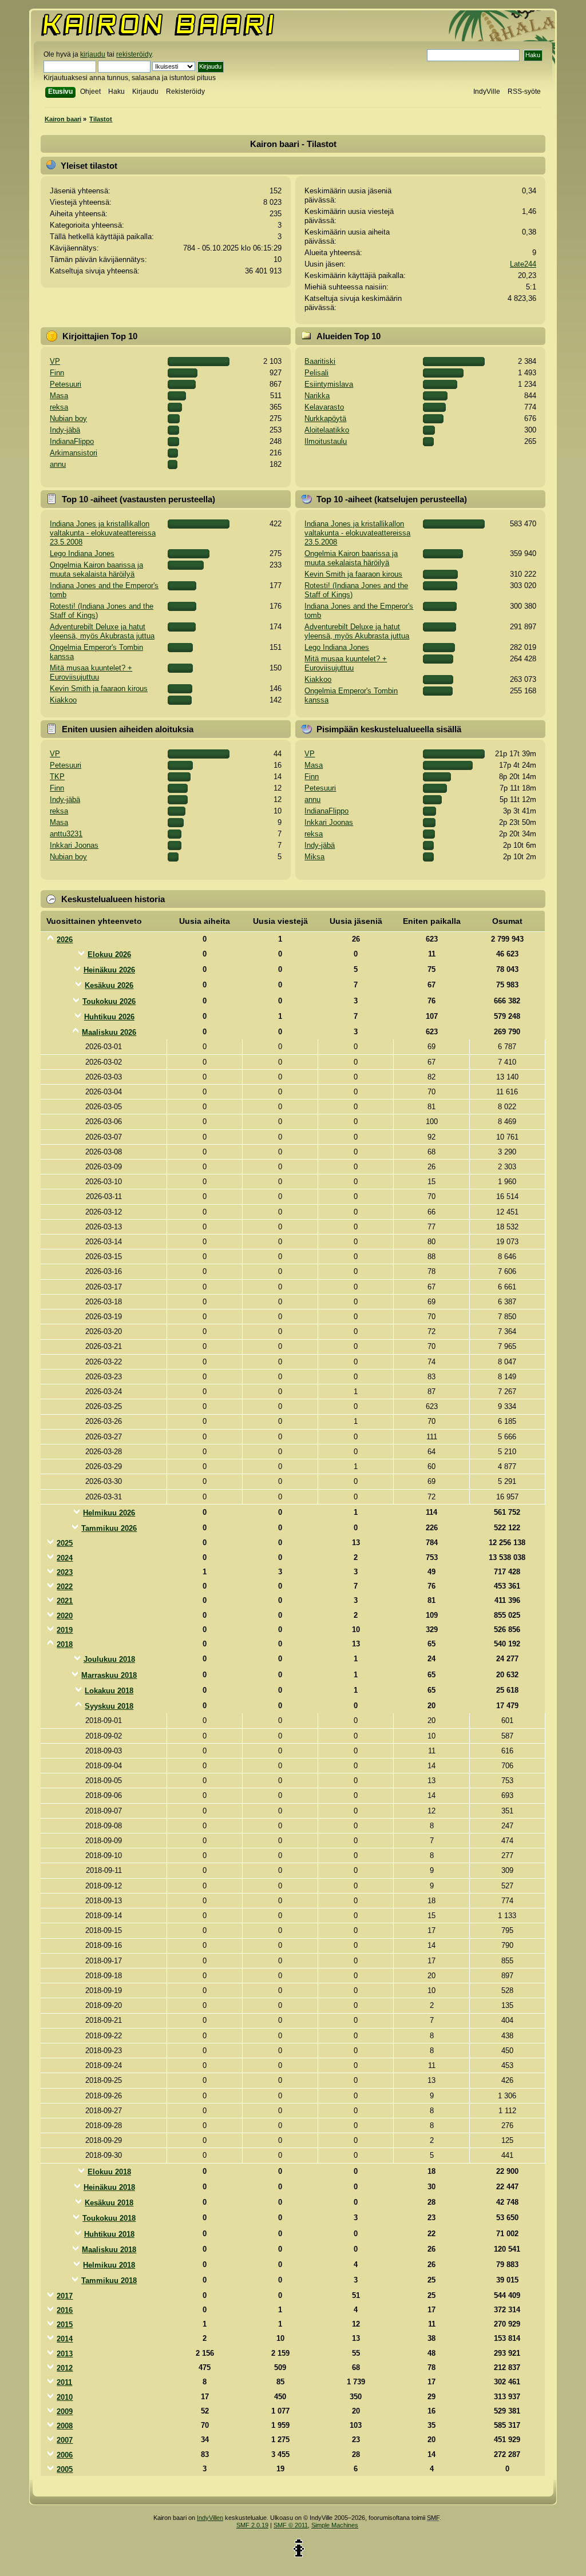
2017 (65, 2296)
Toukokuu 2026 (109, 1001)
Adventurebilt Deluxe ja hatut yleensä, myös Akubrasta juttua (102, 631)
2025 (65, 1543)
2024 (65, 1558)
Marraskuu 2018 (109, 1675)
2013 (65, 2354)
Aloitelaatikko (327, 430)
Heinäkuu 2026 (109, 970)
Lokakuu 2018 (109, 1691)
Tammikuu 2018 (109, 2281)
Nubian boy (68, 418)
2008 (65, 2426)
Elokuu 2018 (109, 2172)
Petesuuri (66, 384)
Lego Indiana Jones (82, 553)
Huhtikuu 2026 (109, 1017)
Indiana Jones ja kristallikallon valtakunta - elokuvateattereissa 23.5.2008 (103, 533)
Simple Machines (335, 2525)
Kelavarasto (324, 407)
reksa (59, 407)
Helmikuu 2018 (109, 2265)
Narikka (317, 396)
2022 (65, 1587)
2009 (65, 2412)
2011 (64, 2382)
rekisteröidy (134, 54)
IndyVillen (210, 2518)
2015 (65, 2325)
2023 (65, 1572)
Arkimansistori (74, 453)
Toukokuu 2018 (109, 2218)
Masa (59, 396)
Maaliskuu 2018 (109, 2250)
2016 (65, 2310)
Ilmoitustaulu (326, 441)
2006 (65, 2455)
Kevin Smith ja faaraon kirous (99, 688)
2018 (65, 1644)
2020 (65, 1616)
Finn (57, 373)
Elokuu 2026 (109, 954)
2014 (65, 2339)
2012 (65, 2368)
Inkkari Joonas (74, 845)
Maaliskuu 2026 (109, 1032)
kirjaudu (93, 54)
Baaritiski (320, 361)
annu (58, 464)
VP (55, 361)
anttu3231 (66, 834)
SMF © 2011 (291, 2525)
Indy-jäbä (65, 430)
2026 (65, 940)
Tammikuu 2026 (109, 1528)
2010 (65, 2397)
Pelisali (316, 373)
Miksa (314, 857)
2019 (65, 1630)
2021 (65, 1601)
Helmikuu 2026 (109, 1513)
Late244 (523, 264)
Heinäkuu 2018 (109, 2187)
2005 (65, 2469)
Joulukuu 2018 (109, 1659)
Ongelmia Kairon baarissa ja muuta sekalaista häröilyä (96, 569)
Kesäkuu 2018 (109, 2203)
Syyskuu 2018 (109, 1706)
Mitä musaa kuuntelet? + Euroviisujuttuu (91, 672)
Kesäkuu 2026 (109, 985)
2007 (65, 2440)
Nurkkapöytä (325, 418)
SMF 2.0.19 (252, 2525)
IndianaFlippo (72, 441)
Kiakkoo (63, 700)
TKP (57, 777)
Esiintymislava (329, 384)
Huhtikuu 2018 (109, 2234)
